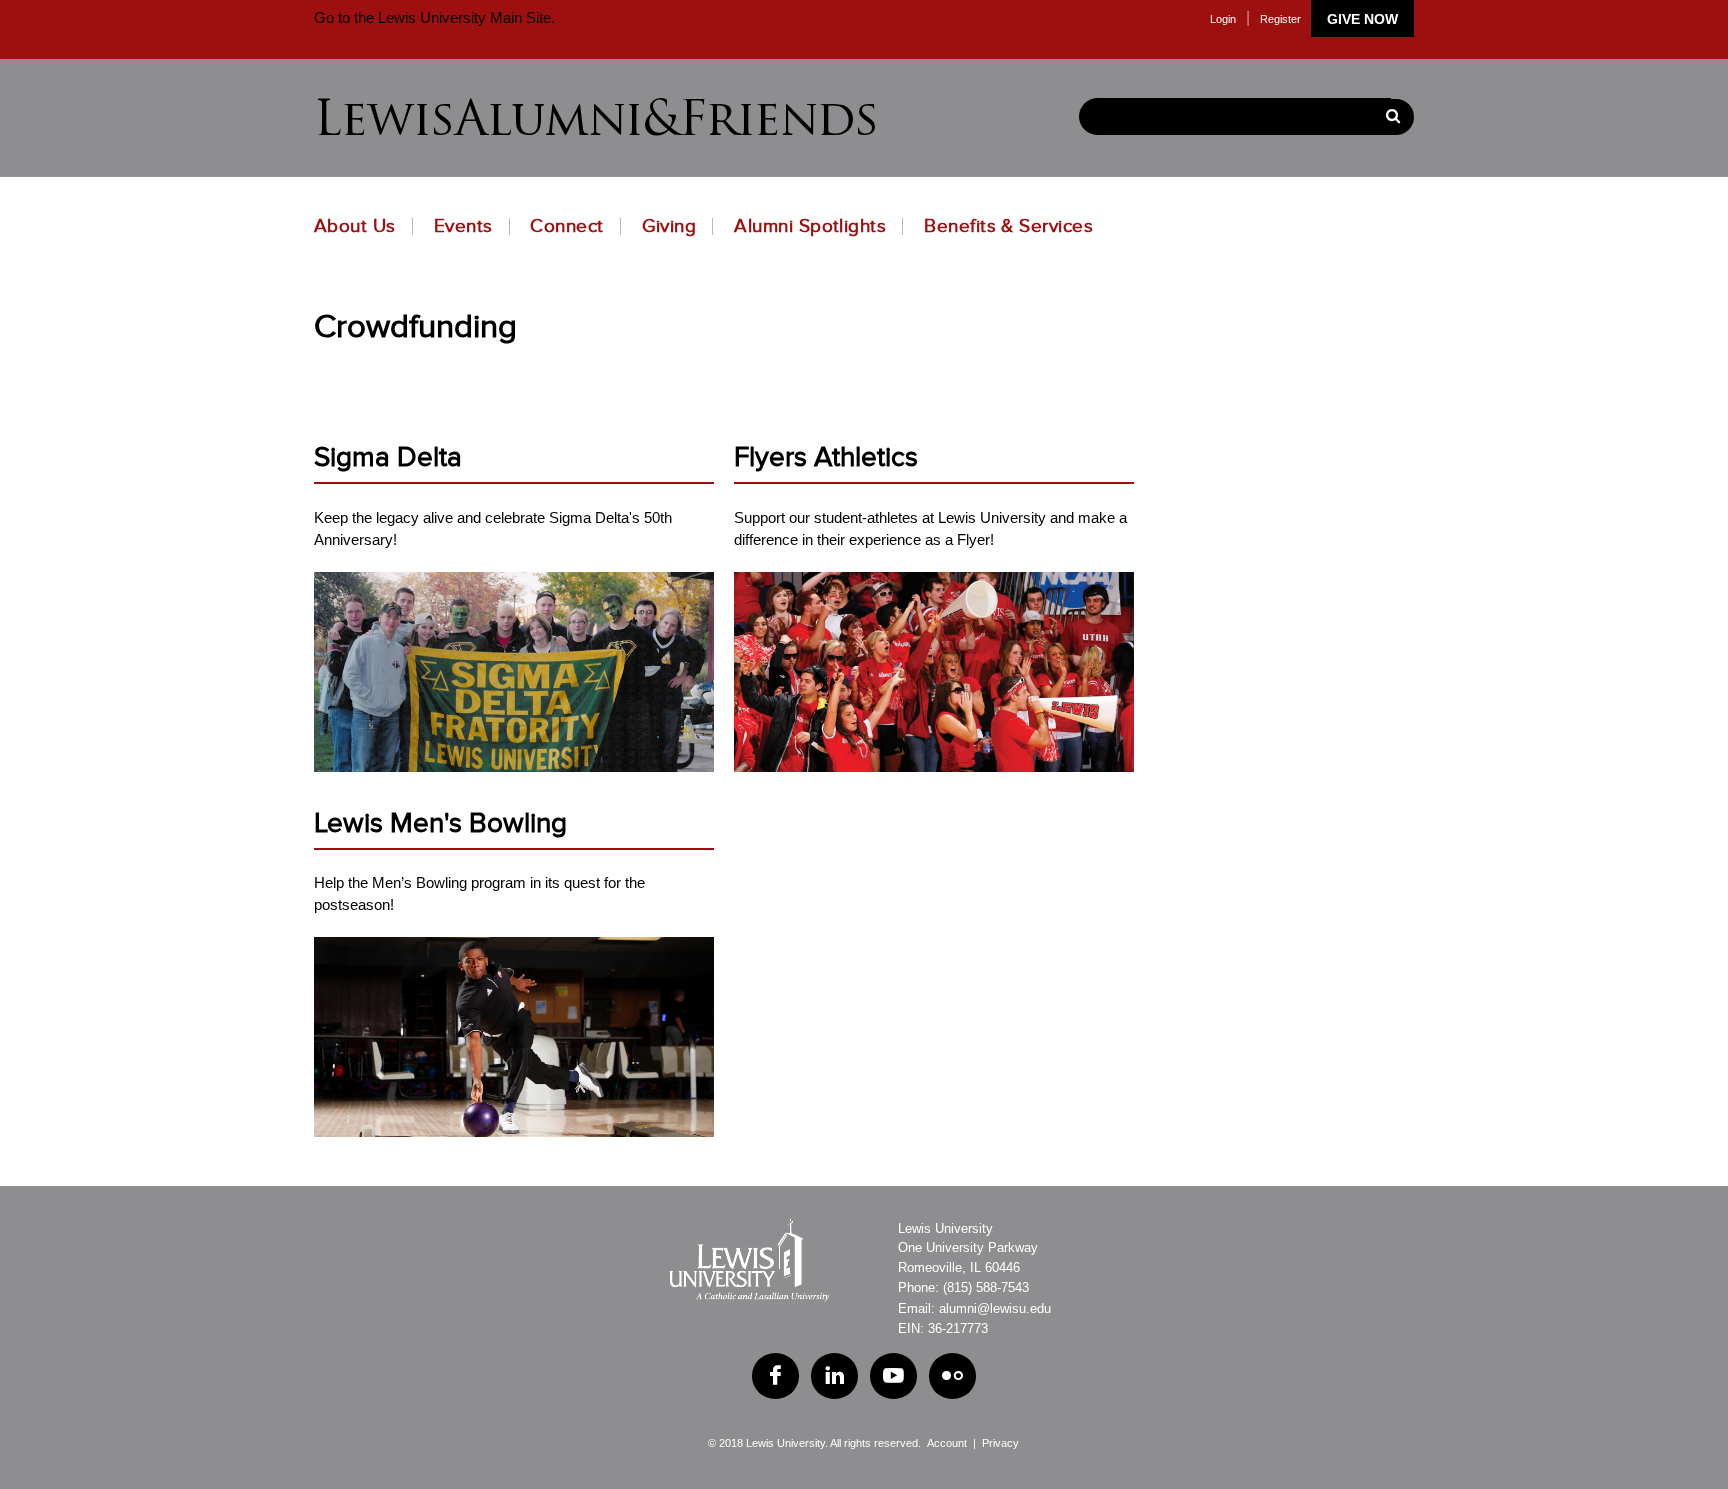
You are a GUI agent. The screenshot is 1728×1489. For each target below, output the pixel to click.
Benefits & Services (1008, 226)
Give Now (1362, 19)
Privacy (1000, 1443)
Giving (669, 226)
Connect (566, 226)
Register (1280, 19)
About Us (355, 226)
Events (463, 226)
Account (947, 1443)
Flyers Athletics (826, 457)
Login (1223, 19)
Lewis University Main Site (462, 17)
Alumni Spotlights (810, 226)
